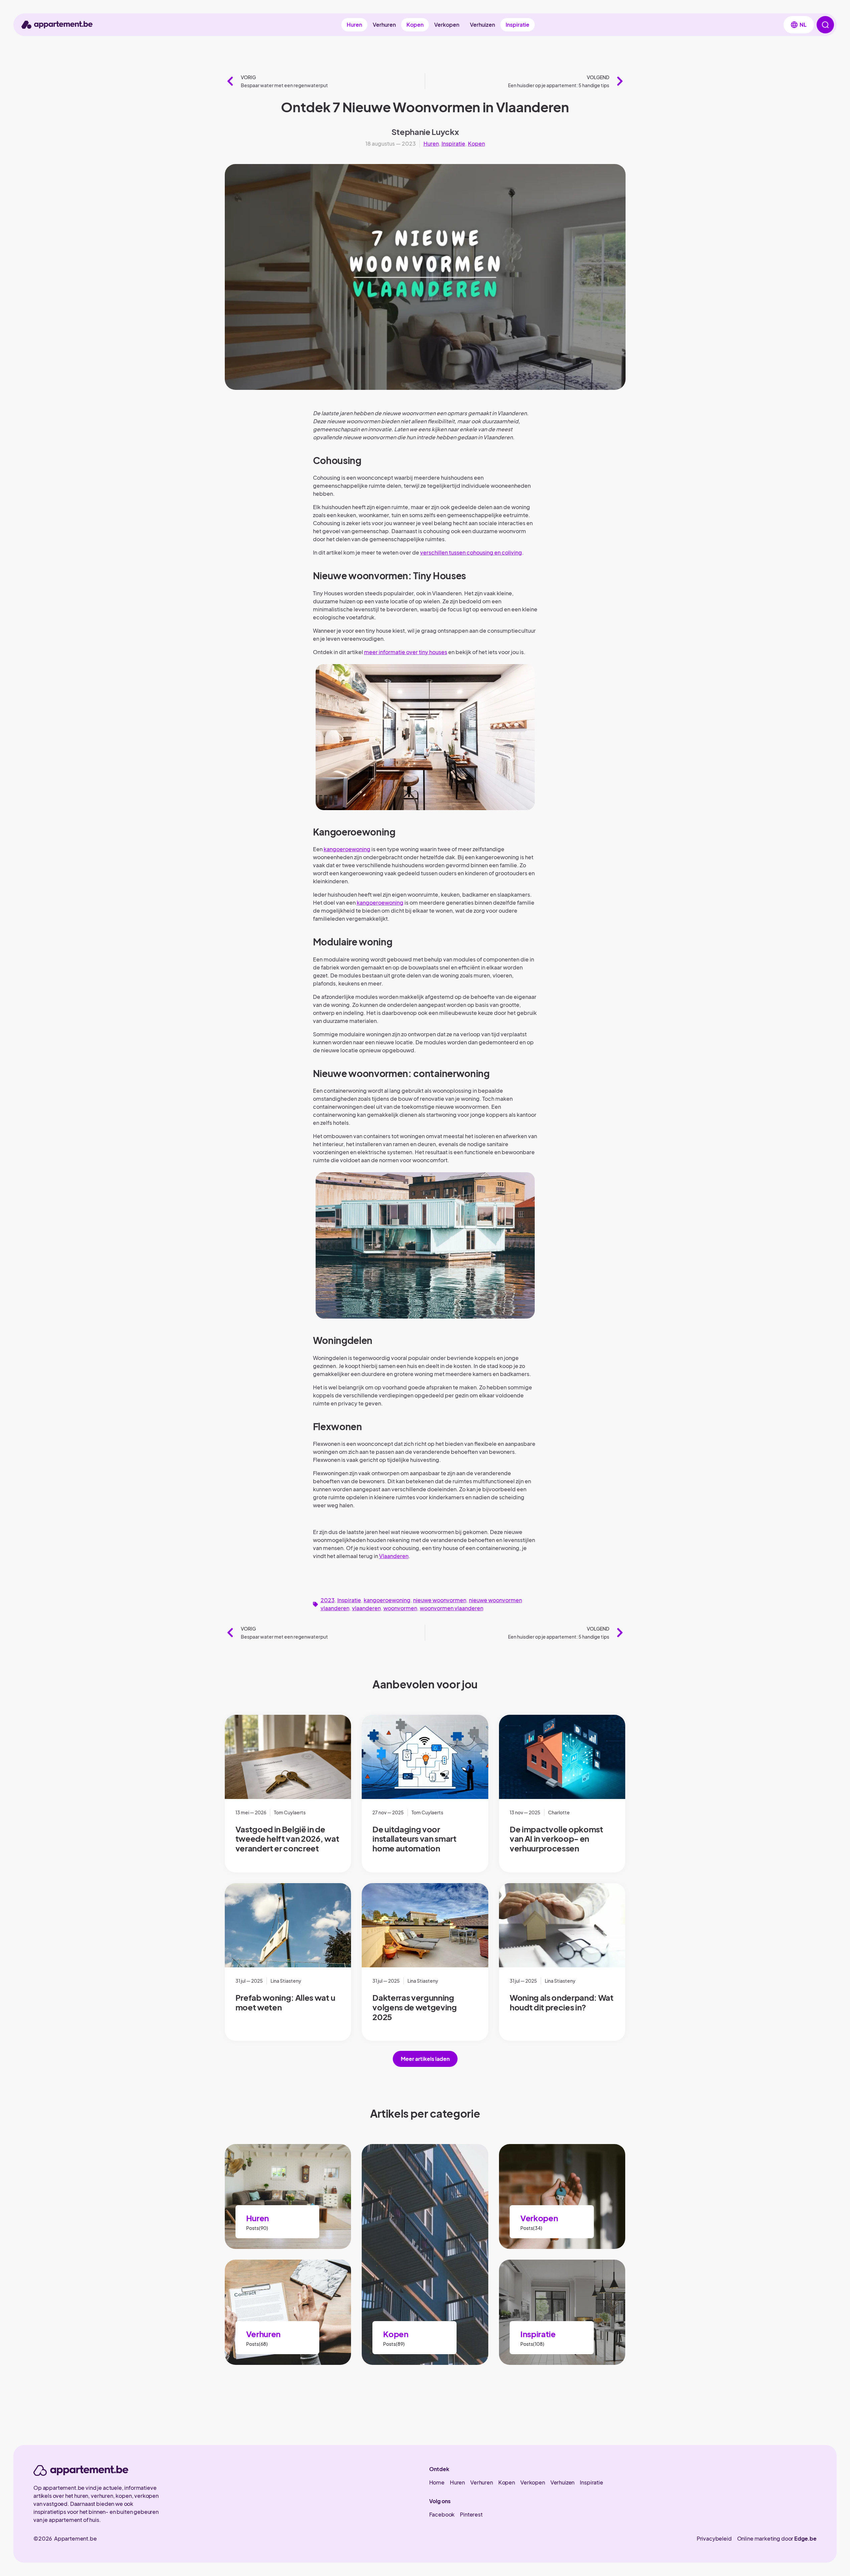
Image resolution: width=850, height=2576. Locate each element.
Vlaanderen (394, 1556)
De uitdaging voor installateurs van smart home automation (414, 1839)
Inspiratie (518, 25)
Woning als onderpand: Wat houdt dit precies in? (562, 2002)
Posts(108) (532, 2344)
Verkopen (447, 25)
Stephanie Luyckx (425, 132)
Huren (354, 25)
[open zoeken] (825, 25)
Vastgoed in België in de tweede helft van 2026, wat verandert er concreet (287, 1839)
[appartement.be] (81, 2470)
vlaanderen (366, 1608)
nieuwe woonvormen (440, 1600)
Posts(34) (531, 2228)
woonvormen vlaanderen (452, 1608)
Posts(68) (257, 2344)
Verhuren (384, 25)
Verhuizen (482, 25)
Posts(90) (257, 2228)
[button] (799, 25)
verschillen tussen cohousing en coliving (471, 552)
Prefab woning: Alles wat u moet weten (285, 2002)
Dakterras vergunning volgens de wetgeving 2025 (415, 2007)
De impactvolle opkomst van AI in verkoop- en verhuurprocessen (556, 1839)
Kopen (415, 25)
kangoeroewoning (347, 849)
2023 (328, 1600)
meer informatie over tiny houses (406, 652)
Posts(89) (394, 2344)
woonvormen (400, 1608)
